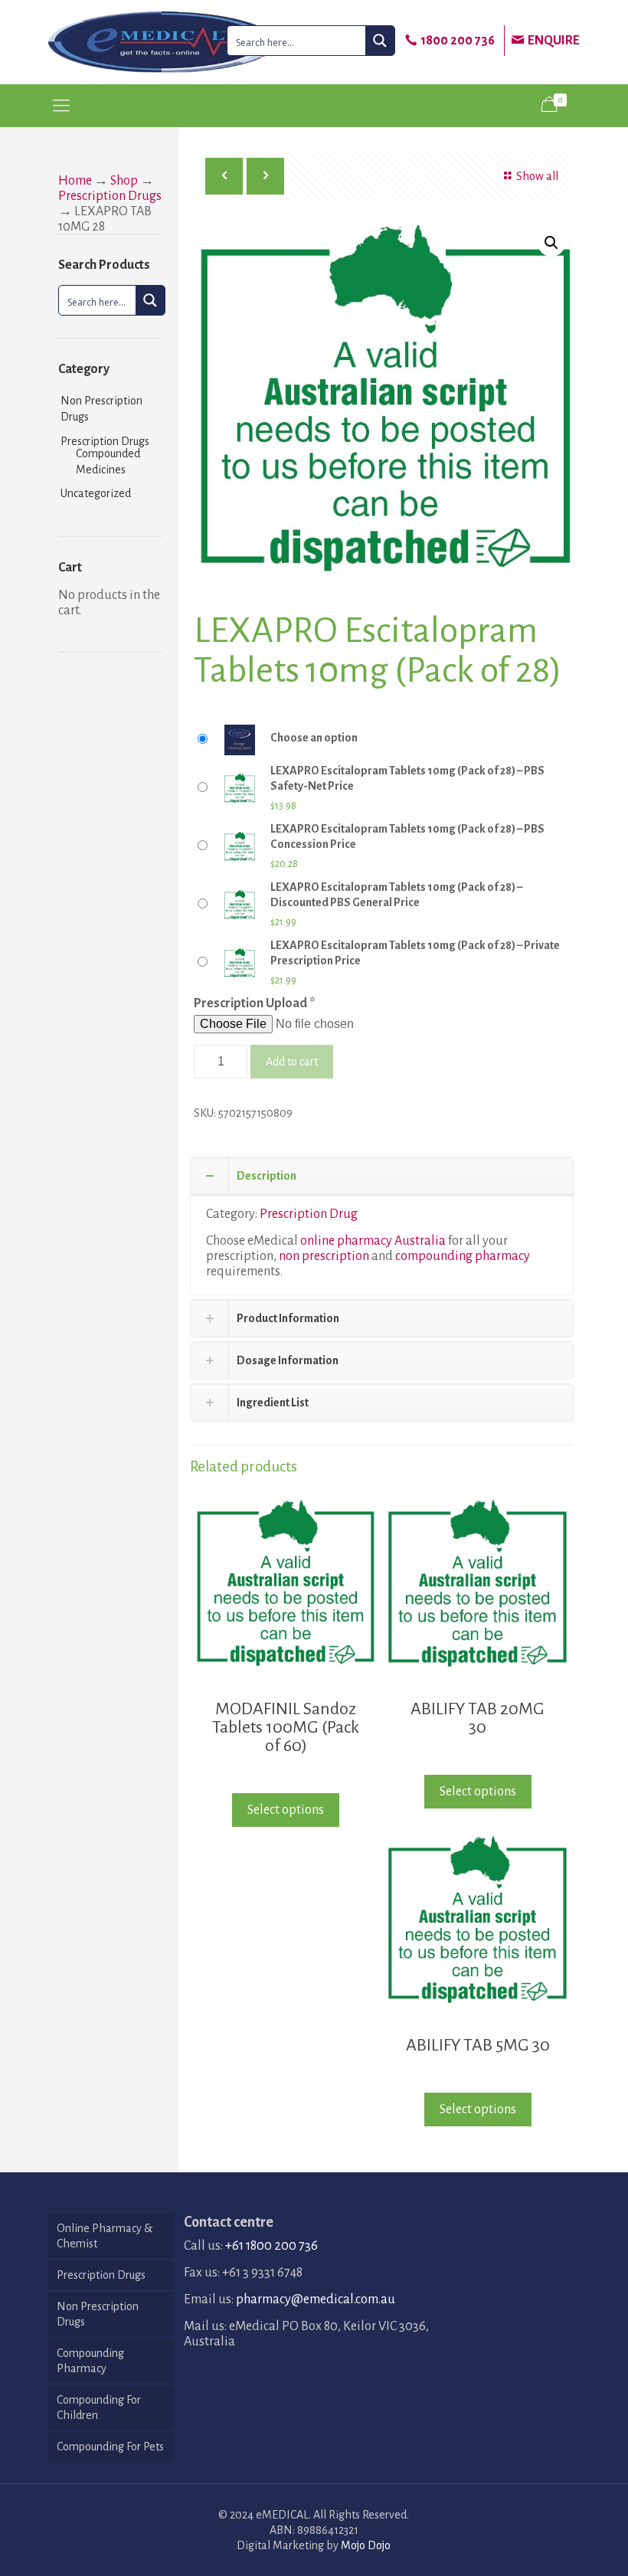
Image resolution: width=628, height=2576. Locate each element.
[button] (551, 243)
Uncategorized (96, 493)
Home (75, 181)
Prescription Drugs (110, 196)
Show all (537, 176)
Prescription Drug (309, 1214)
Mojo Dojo (366, 2545)
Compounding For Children (99, 2407)
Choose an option (314, 738)
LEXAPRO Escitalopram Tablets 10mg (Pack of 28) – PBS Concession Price (407, 836)
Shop (124, 181)
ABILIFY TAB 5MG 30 (478, 2045)
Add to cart (292, 1062)
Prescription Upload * (255, 1003)
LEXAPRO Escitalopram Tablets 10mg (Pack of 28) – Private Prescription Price (415, 953)
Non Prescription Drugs (101, 409)
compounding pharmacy (463, 1256)
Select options (286, 1810)
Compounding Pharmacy (90, 2361)
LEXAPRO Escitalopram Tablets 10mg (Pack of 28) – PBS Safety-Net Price (407, 778)
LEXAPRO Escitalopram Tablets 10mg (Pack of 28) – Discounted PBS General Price (396, 895)
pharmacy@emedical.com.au (316, 2299)
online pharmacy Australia (373, 1241)
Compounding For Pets (110, 2447)
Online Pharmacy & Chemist (105, 2236)
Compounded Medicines (108, 462)
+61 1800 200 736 (271, 2246)
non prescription (324, 1256)
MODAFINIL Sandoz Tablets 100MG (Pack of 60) (286, 1727)
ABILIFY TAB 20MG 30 (478, 1718)
